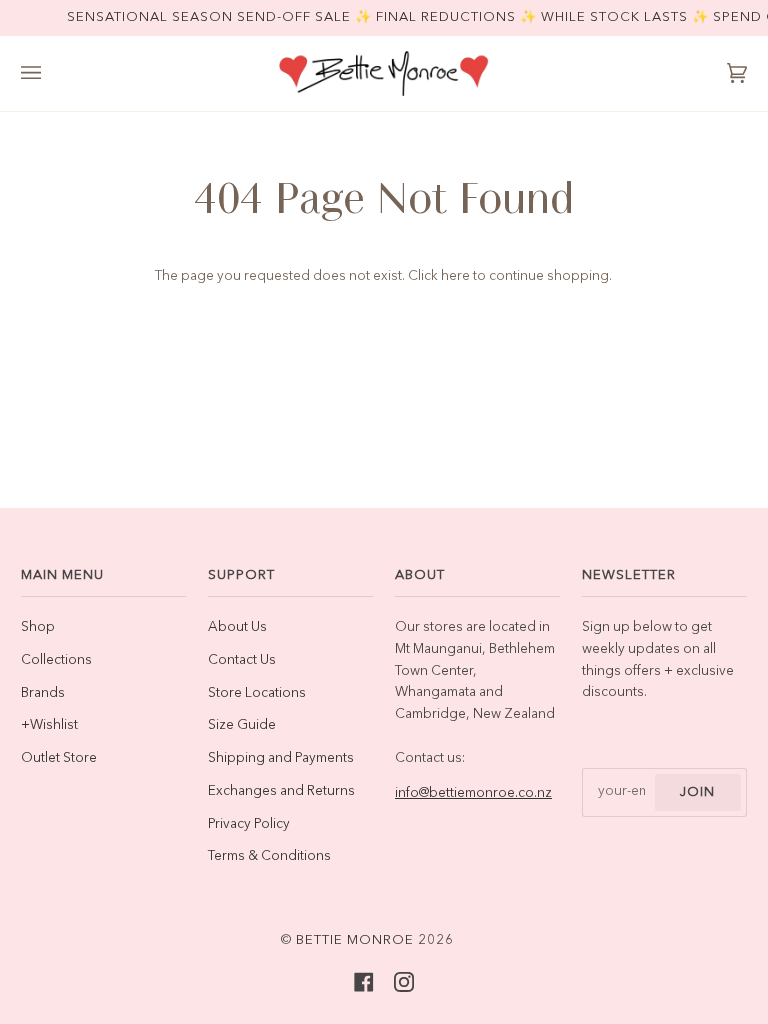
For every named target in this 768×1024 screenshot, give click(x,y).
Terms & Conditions (269, 856)
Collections (56, 660)
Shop (38, 627)
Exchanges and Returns (281, 791)
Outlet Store (59, 758)
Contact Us (242, 660)
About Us (237, 627)
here (455, 276)
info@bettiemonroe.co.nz (473, 793)
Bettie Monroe (355, 940)
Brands (43, 693)
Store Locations (257, 693)
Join (697, 792)
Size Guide (242, 725)
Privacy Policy (249, 824)
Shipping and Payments (281, 758)
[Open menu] (51, 73)
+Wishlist (49, 725)
